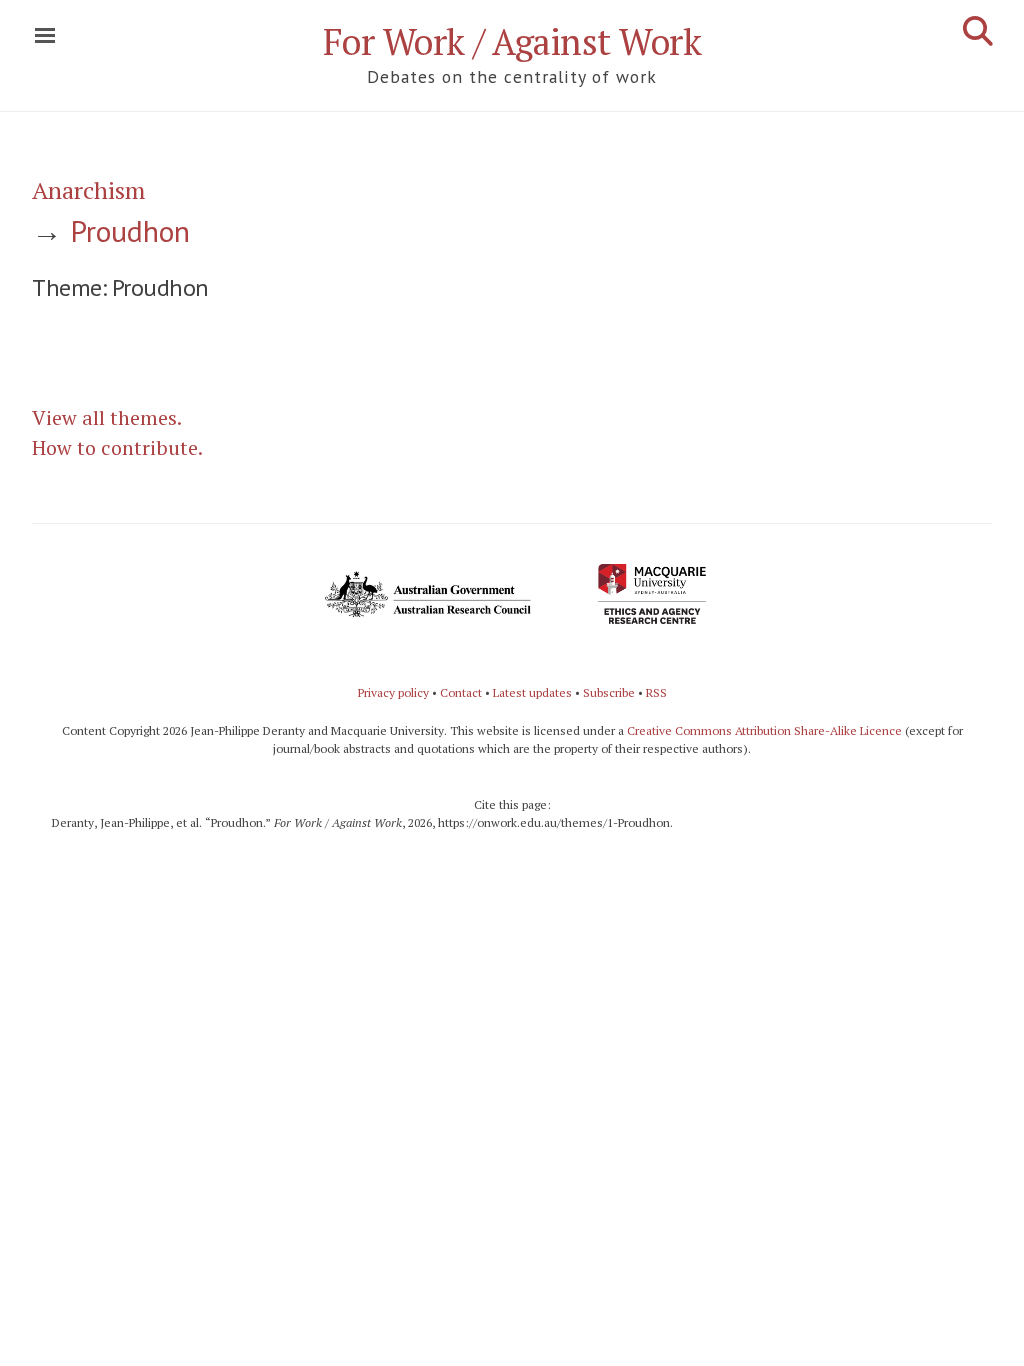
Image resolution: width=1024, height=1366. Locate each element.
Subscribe (609, 692)
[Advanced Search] (978, 31)
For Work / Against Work (512, 41)
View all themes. (107, 417)
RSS (656, 692)
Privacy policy (393, 692)
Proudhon (130, 230)
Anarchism (88, 190)
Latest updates (532, 692)
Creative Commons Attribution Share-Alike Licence (764, 730)
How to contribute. (117, 447)
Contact (461, 692)
